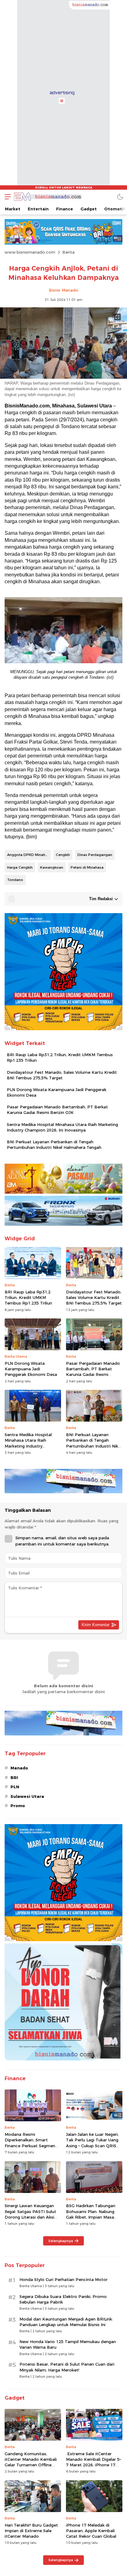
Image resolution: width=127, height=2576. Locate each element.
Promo (18, 1806)
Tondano (15, 880)
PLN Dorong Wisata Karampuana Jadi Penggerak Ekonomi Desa (57, 1092)
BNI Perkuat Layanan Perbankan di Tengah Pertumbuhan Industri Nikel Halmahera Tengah (54, 1145)
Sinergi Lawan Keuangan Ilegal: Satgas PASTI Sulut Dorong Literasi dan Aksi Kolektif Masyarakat (30, 2214)
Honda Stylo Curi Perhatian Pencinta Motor (63, 2279)
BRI (14, 1777)
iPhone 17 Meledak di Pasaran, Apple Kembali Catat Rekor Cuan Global (91, 2531)
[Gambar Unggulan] (63, 377)
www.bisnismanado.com (30, 252)
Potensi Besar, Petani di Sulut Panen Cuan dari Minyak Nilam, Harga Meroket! (67, 2367)
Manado (19, 1768)
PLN (15, 1787)
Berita (68, 252)
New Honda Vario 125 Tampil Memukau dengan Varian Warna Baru (68, 2344)
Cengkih (63, 855)
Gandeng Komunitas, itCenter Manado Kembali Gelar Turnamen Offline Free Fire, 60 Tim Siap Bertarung (31, 2465)
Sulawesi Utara (27, 1796)
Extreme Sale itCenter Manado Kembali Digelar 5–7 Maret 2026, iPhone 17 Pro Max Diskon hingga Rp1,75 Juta (94, 2465)
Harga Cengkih (20, 867)
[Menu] (6, 197)
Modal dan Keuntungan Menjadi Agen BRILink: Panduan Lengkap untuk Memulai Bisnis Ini (66, 2322)
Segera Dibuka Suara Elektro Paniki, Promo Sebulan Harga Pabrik (63, 2299)
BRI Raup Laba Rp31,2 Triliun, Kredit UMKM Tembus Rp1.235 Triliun (60, 1057)
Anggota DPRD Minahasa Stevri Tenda (29, 855)
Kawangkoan (52, 867)
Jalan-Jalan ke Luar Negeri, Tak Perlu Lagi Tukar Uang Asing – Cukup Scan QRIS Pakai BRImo (92, 2143)
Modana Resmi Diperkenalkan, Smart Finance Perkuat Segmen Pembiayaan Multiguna (30, 2143)
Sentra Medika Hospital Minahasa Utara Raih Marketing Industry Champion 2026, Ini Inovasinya (62, 1127)
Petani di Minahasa (87, 867)
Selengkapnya (61, 2241)
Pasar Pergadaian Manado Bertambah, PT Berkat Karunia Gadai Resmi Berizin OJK (57, 1110)
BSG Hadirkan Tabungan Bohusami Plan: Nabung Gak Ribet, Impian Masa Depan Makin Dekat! (91, 2214)
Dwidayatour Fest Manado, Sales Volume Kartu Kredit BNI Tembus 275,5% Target (62, 1075)
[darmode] (120, 197)
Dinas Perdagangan (95, 855)
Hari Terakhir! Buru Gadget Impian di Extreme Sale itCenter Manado (31, 2531)
